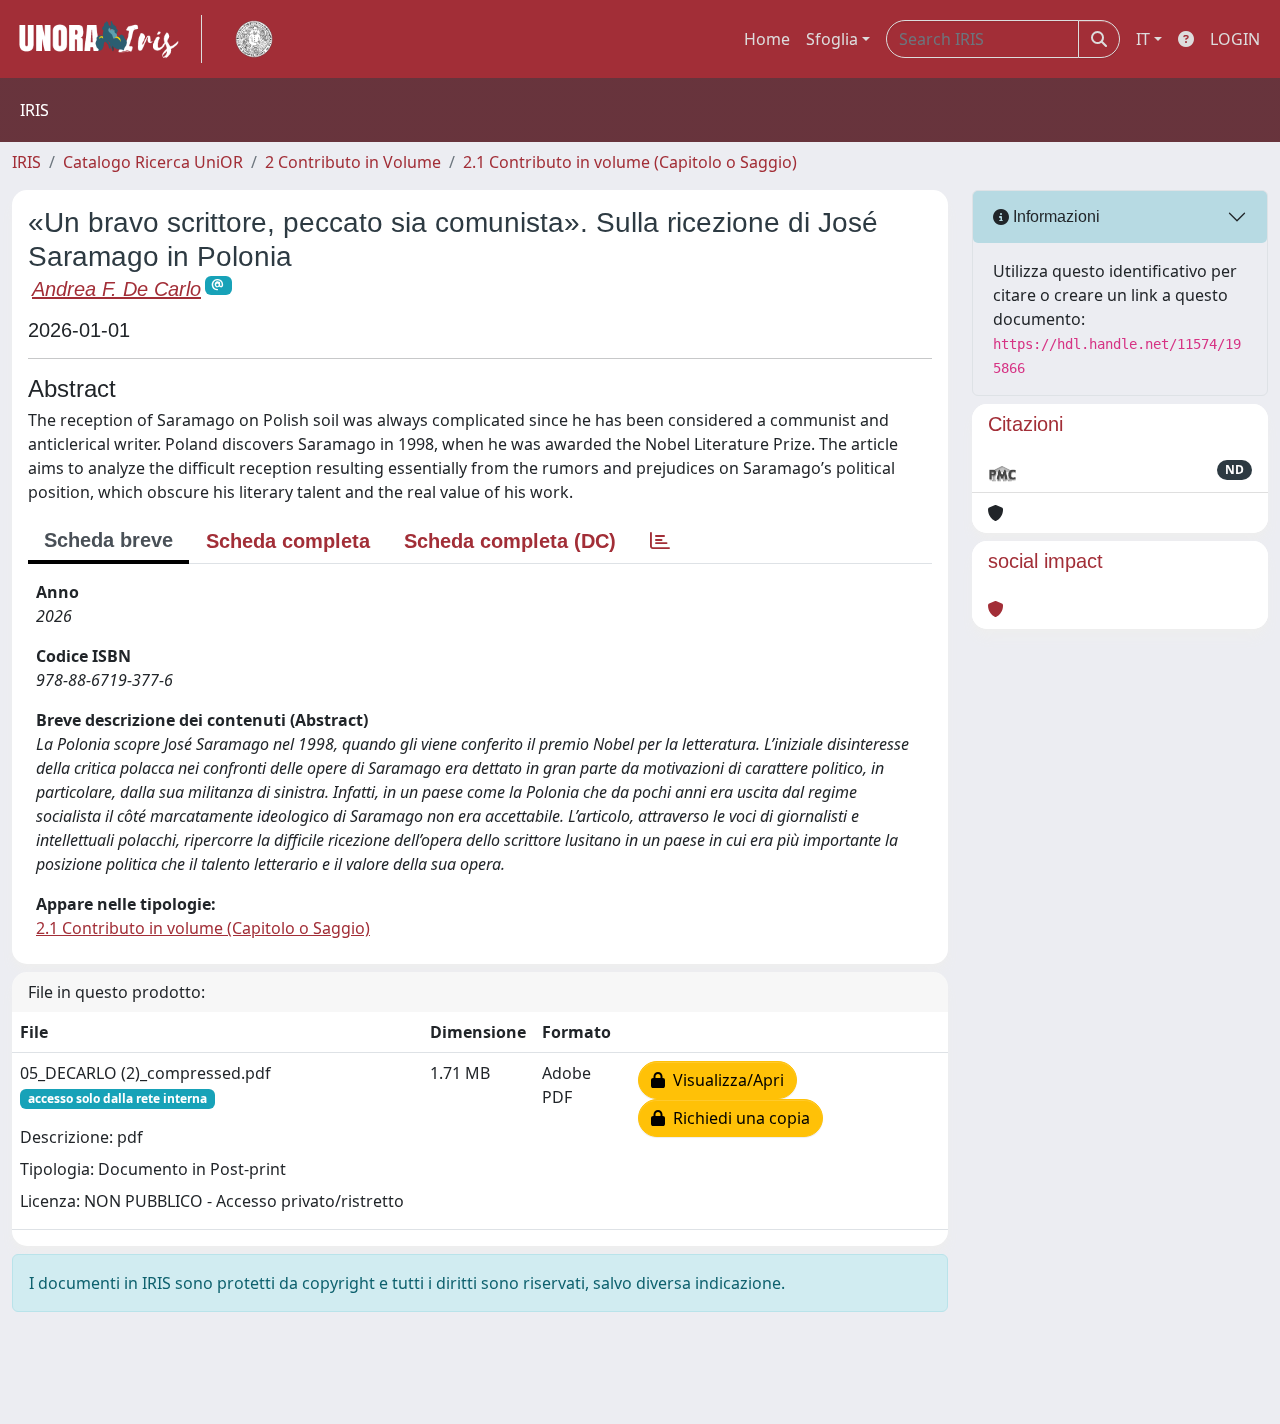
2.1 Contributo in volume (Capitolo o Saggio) (630, 162)
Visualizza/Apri (724, 1080)
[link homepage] (107, 39)
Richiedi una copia (737, 1118)
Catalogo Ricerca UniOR (153, 162)
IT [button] (1143, 39)
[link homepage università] (254, 39)
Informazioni (1054, 216)
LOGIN (1235, 39)
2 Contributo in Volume (353, 162)
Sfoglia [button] (832, 39)
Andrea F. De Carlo (116, 289)
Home (767, 39)
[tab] (660, 541)
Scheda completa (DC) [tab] (510, 541)
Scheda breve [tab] (108, 540)
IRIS (26, 162)
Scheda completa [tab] (288, 541)
